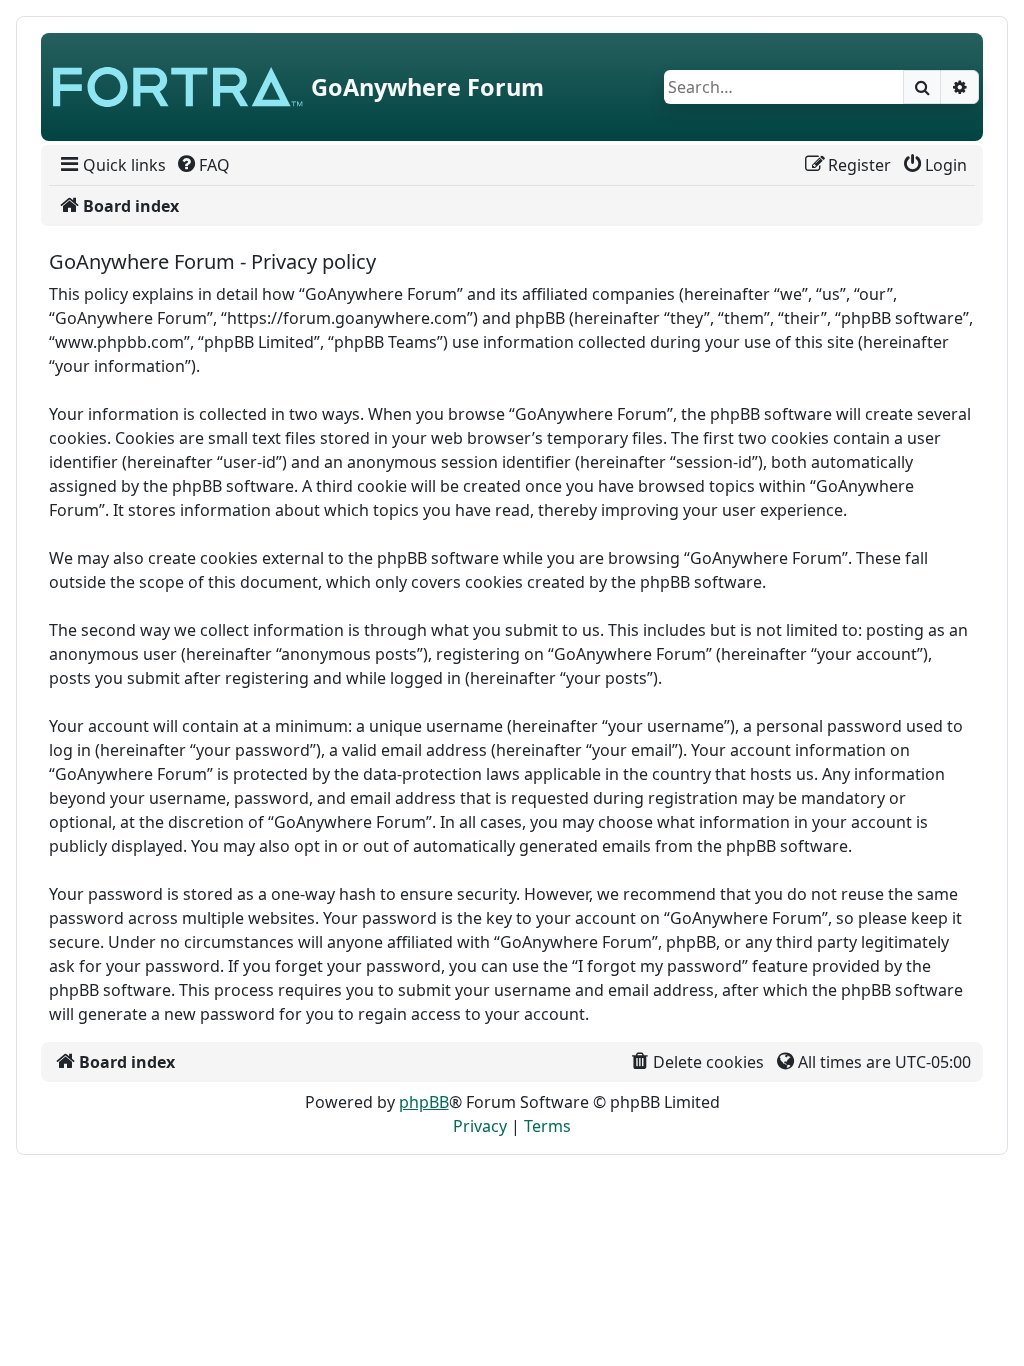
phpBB (424, 1102)
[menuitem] (111, 165)
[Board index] (178, 87)
